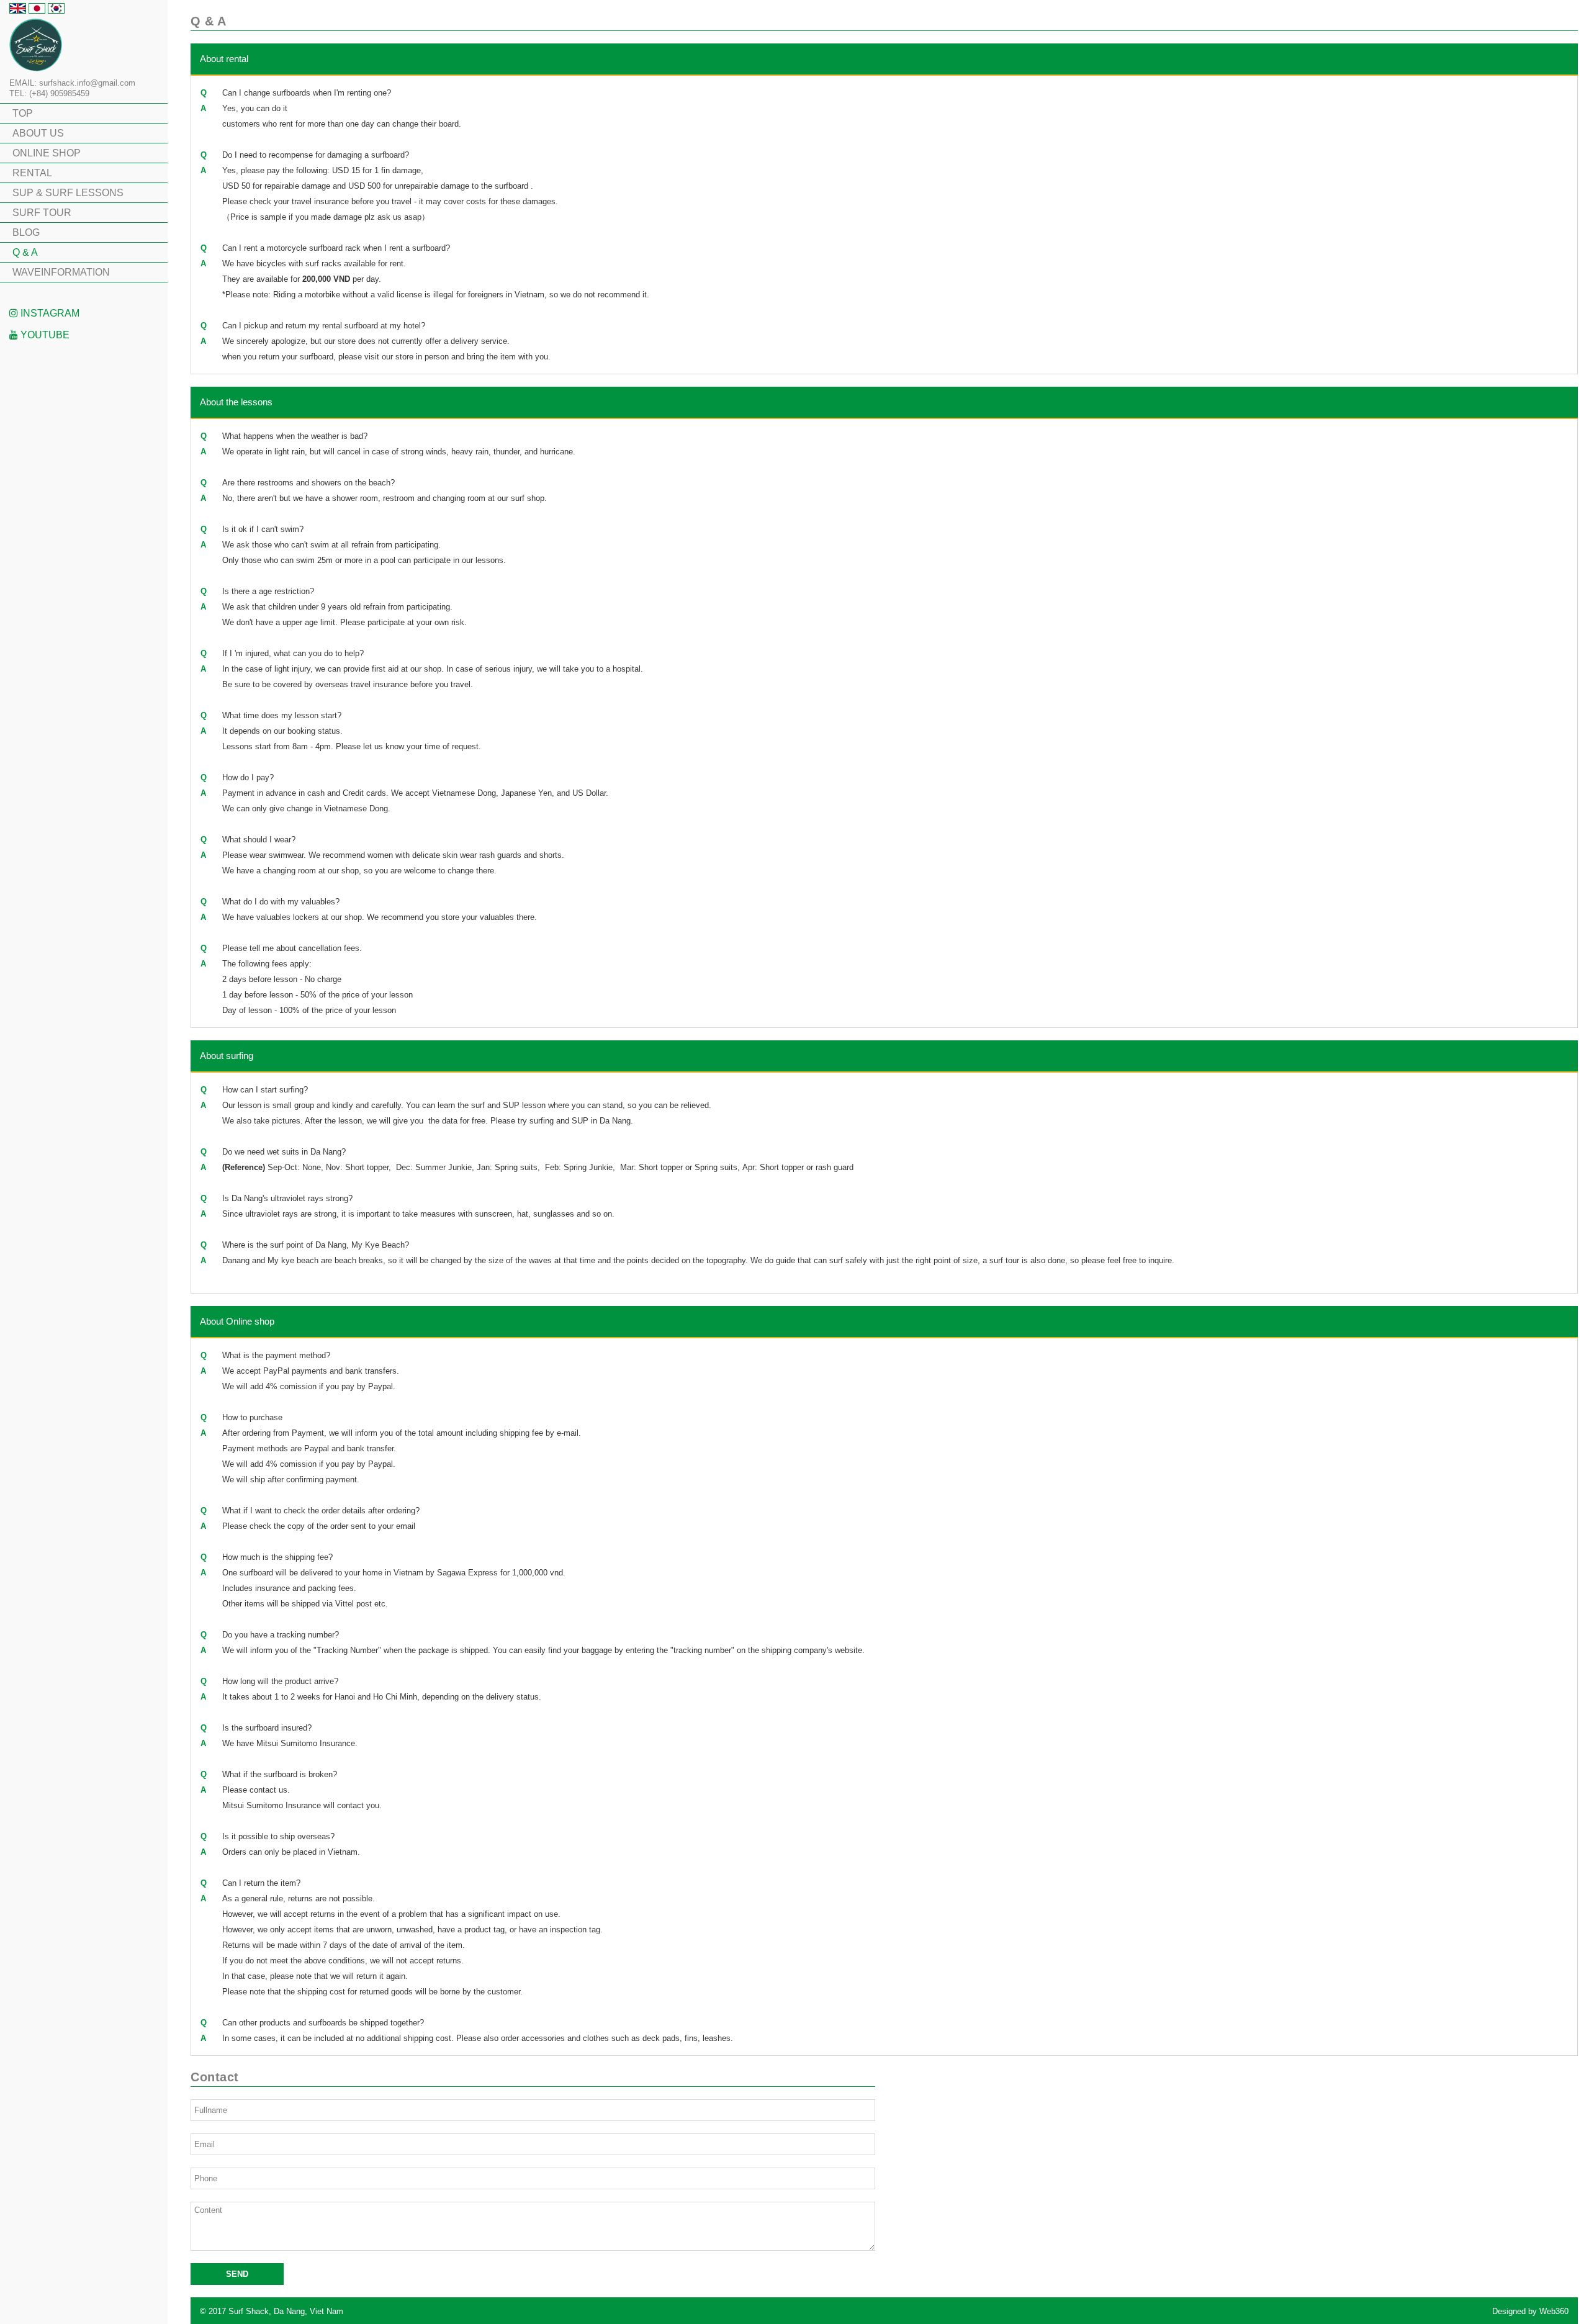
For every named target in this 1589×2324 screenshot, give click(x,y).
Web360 (1554, 2311)
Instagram (49, 313)
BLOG (26, 232)
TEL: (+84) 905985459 (49, 93)
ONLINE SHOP (47, 153)
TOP (23, 113)
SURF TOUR (42, 213)
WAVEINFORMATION (61, 272)
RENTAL (32, 173)
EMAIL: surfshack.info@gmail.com (72, 83)
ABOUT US (38, 133)
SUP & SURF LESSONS (68, 193)
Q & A (25, 252)
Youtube (44, 335)
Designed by (1530, 2311)
